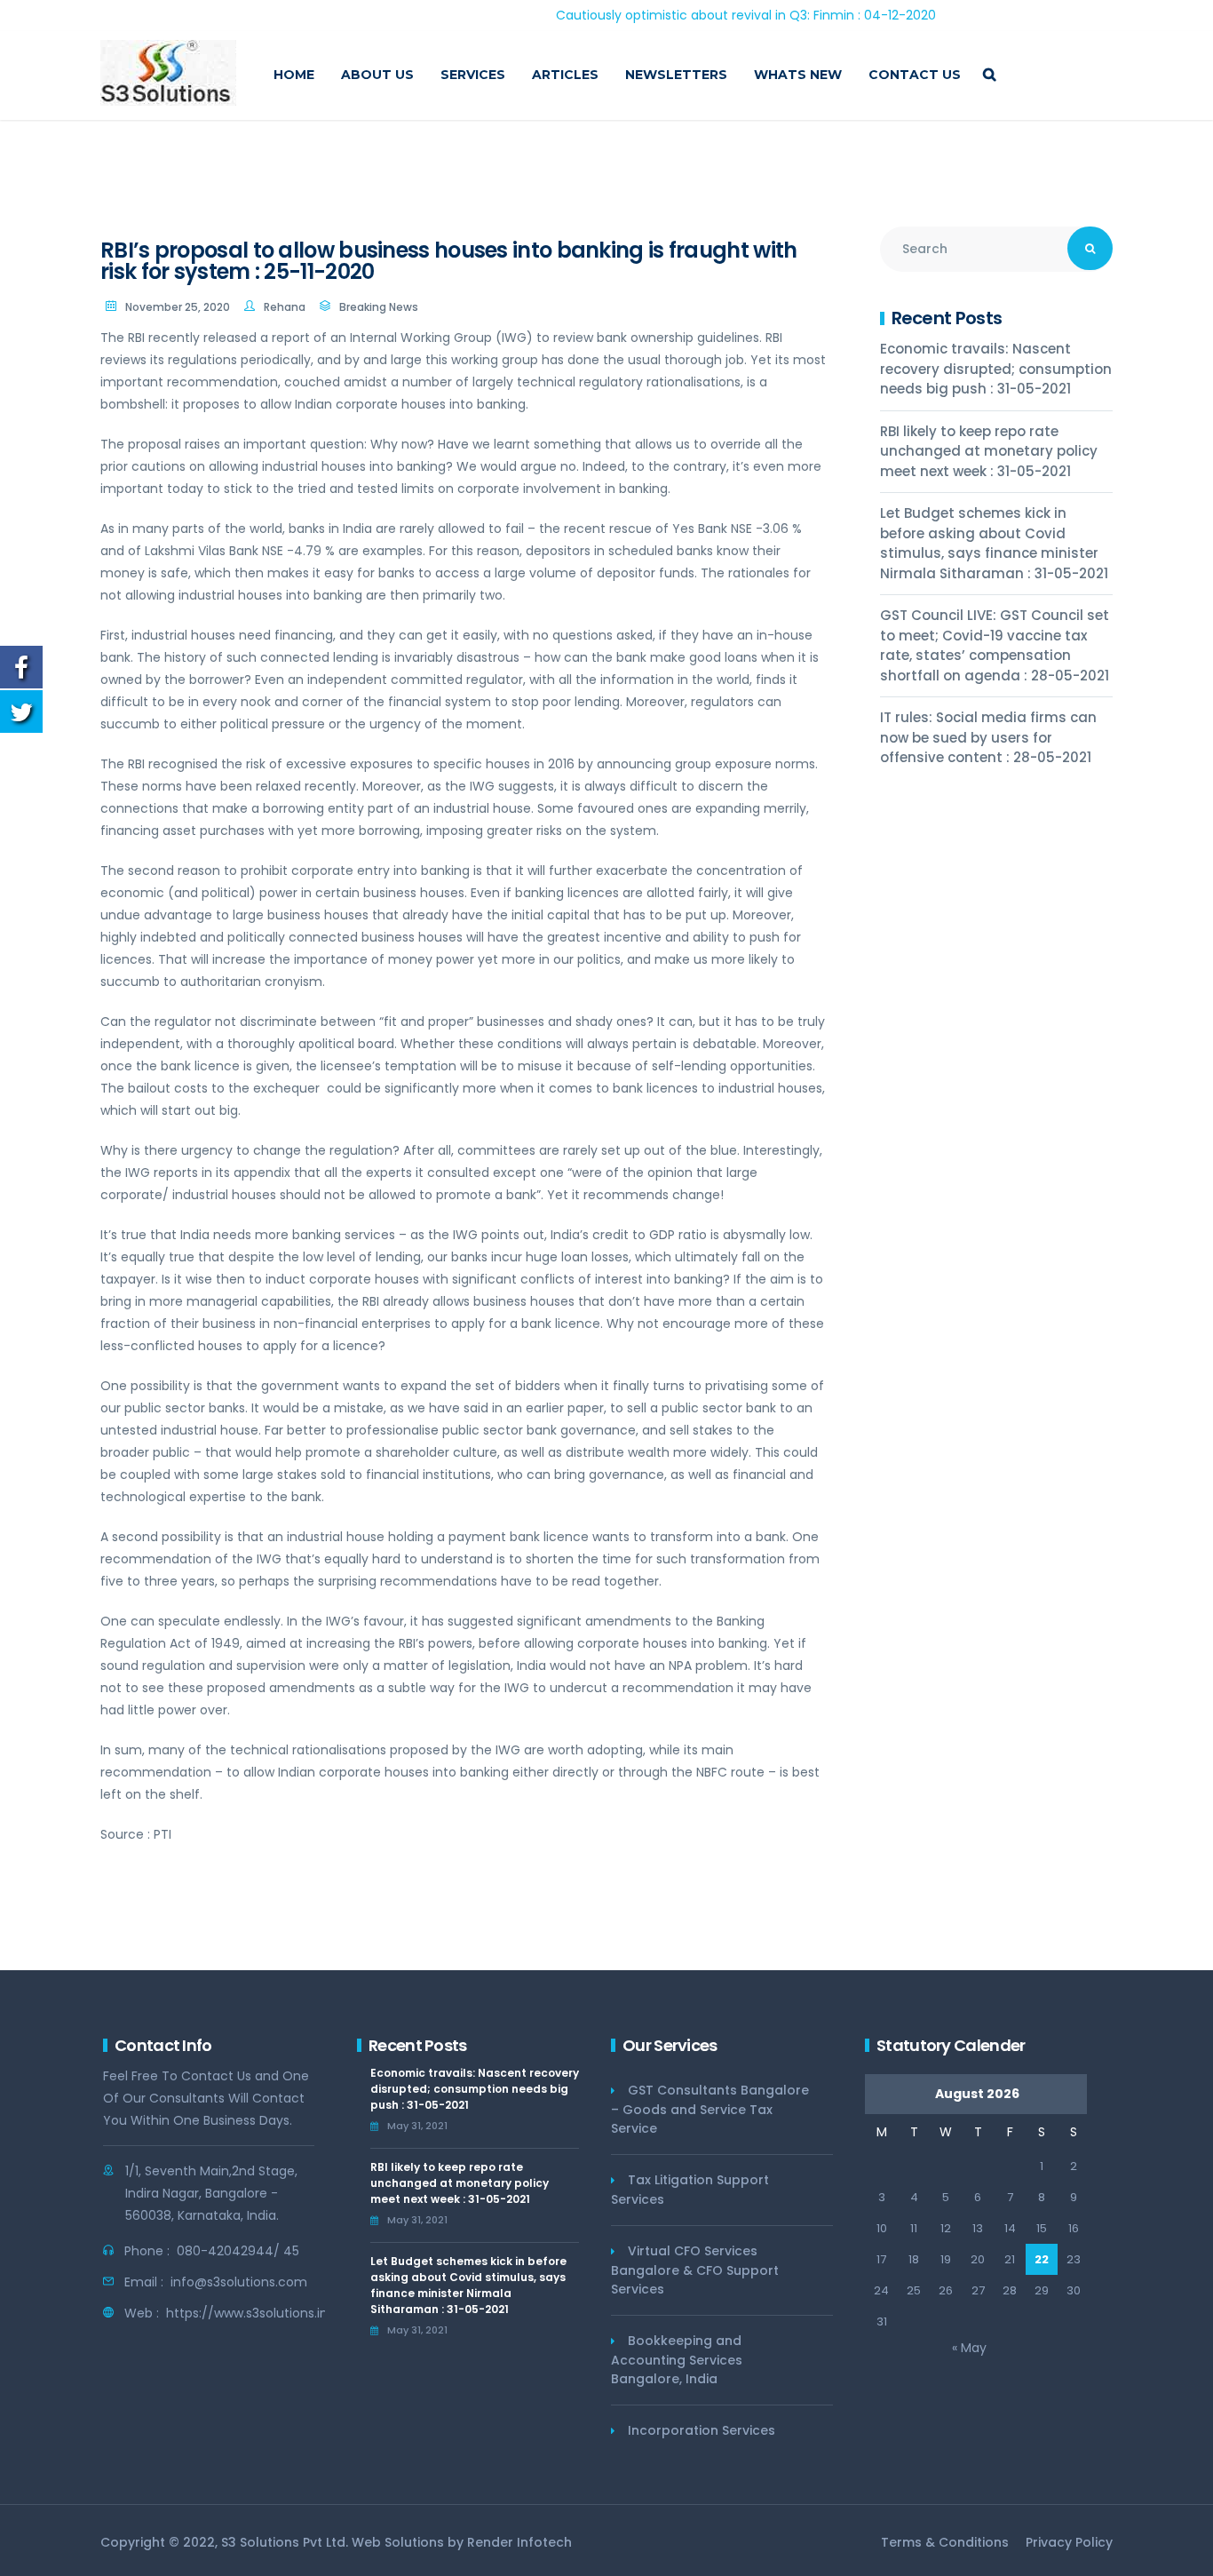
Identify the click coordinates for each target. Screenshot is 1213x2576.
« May (969, 2348)
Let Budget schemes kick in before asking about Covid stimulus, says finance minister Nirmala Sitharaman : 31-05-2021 (994, 543)
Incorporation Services (702, 2430)
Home (294, 75)
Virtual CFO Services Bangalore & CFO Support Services (695, 2270)
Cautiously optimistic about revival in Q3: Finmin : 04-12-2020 (682, 15)
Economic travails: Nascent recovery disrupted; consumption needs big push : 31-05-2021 (996, 369)
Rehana (285, 307)
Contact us (915, 75)
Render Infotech (519, 2542)
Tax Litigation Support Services (690, 2190)
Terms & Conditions (945, 2542)
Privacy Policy (1069, 2542)
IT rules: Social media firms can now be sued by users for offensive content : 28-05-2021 (988, 737)
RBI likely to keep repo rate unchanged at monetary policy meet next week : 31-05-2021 (989, 451)
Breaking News (379, 307)
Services (473, 75)
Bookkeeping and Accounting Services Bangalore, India (677, 2360)
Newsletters (676, 75)
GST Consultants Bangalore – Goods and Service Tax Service (710, 2109)
